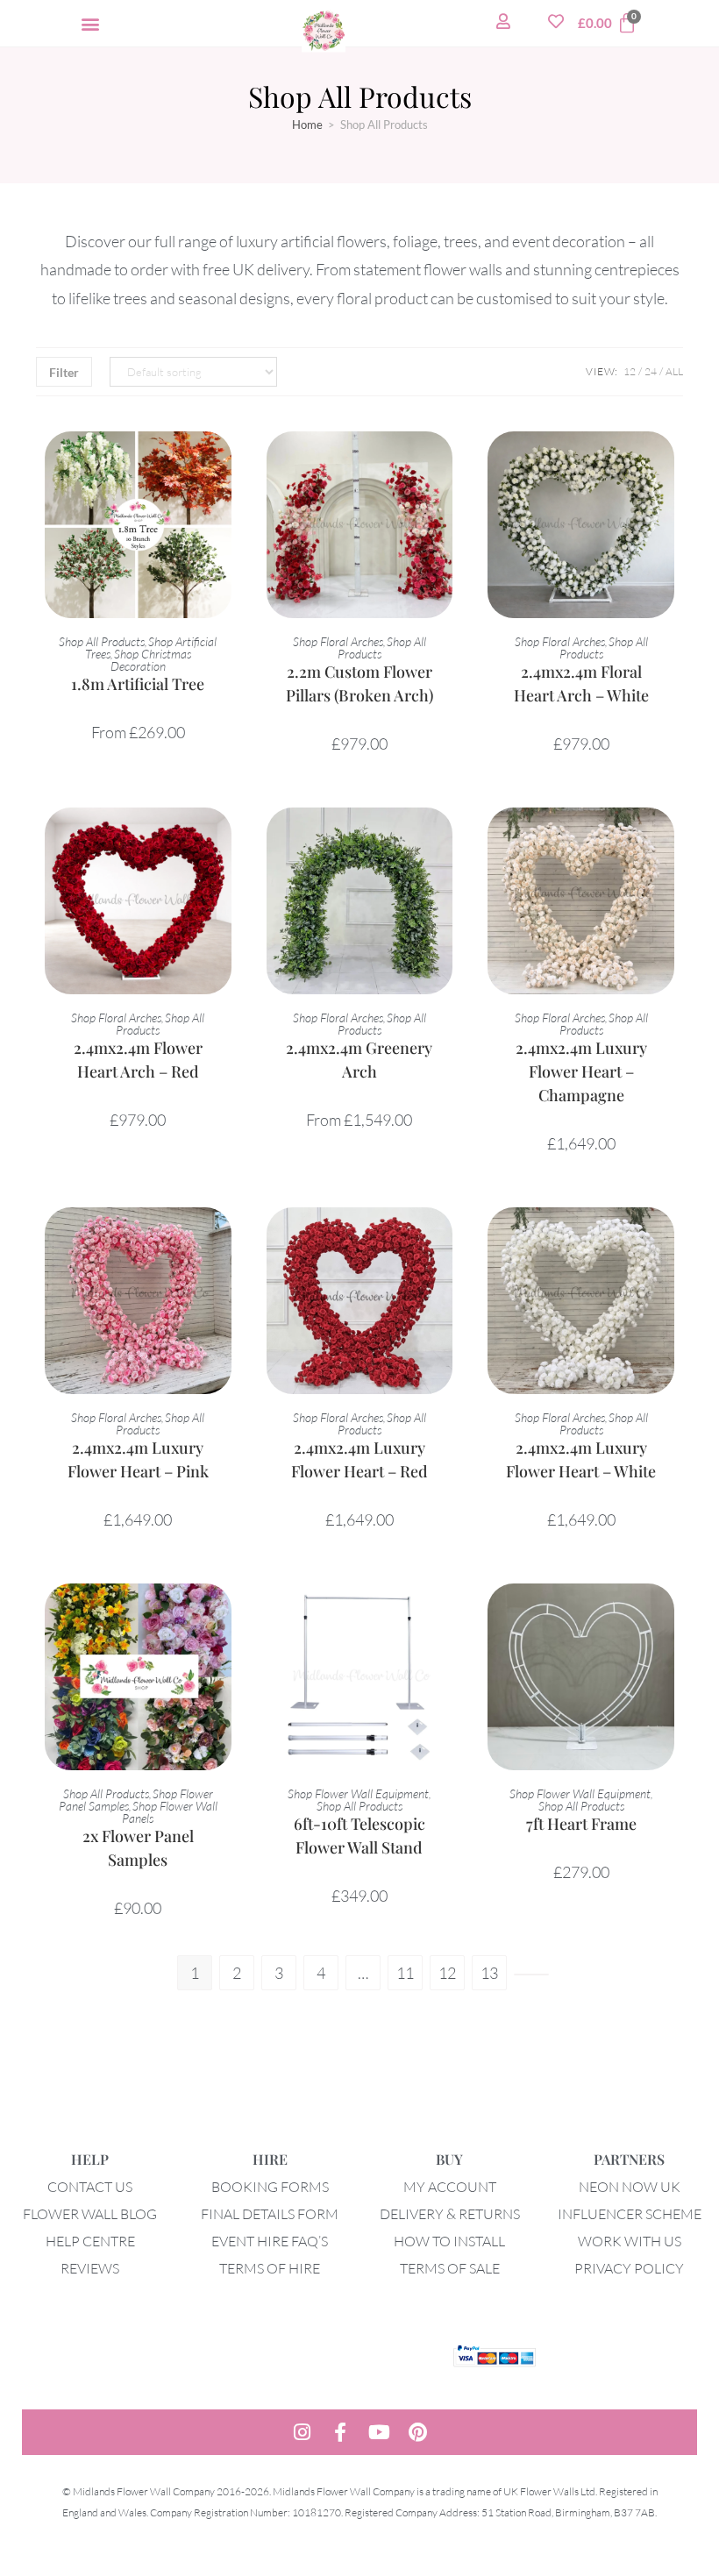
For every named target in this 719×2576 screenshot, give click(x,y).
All (674, 371)
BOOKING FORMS (270, 2187)
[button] (90, 23)
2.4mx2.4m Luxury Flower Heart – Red (359, 1459)
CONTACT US (90, 2187)
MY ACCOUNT (450, 2187)
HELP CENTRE (90, 2241)
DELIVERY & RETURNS (450, 2214)
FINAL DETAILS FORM (270, 2214)
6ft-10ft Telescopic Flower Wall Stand (359, 1836)
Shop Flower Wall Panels (170, 1812)
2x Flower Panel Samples (138, 1848)
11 (405, 1973)
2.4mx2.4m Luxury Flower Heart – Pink (138, 1459)
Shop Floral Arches (338, 641)
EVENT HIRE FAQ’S (270, 2241)
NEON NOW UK (630, 2187)
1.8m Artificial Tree (138, 684)
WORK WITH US (630, 2241)
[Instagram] (302, 2432)
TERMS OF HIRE (270, 2268)
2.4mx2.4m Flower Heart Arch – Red (138, 1060)
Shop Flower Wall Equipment (358, 1793)
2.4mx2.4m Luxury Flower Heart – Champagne (581, 1071)
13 (489, 1973)
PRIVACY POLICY (629, 2268)
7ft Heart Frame (581, 1824)
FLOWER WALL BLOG (90, 2214)
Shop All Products (102, 641)
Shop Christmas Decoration (151, 660)
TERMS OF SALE (450, 2268)
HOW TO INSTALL (449, 2241)
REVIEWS (90, 2268)
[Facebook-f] (340, 2432)
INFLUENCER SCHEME (630, 2214)
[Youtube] (379, 2432)
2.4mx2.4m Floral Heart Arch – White (581, 683)
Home (307, 125)
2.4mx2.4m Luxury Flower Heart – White (581, 1459)
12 (630, 371)
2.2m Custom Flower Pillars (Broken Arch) (359, 683)
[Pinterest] (417, 2432)
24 (651, 371)
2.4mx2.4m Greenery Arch (359, 1060)
